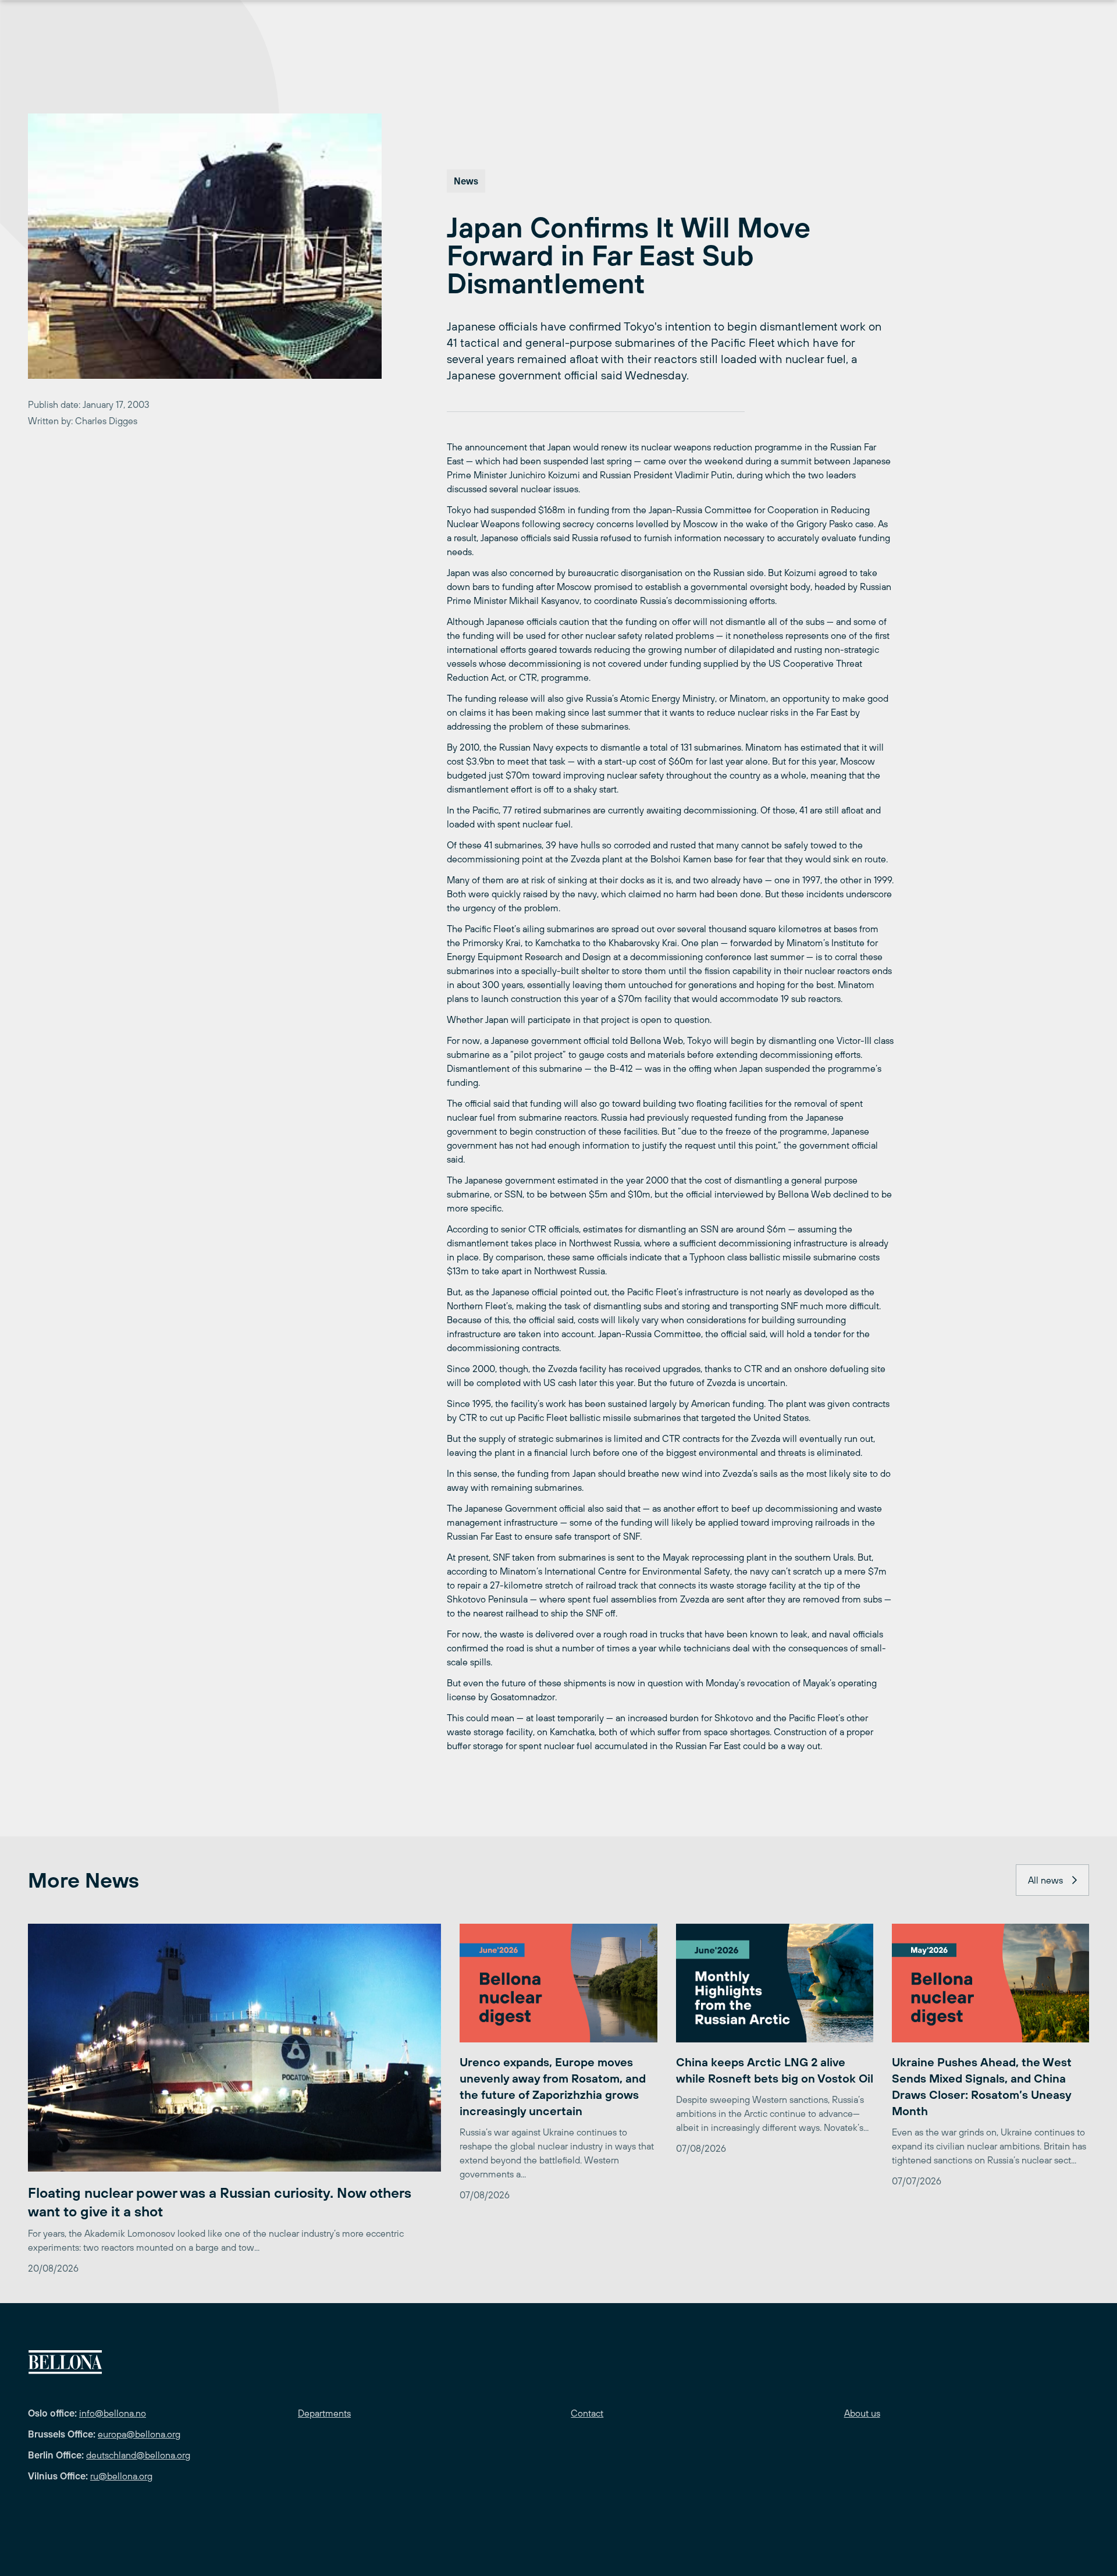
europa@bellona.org (139, 2434)
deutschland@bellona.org (138, 2455)
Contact (587, 2413)
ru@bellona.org (121, 2476)
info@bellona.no (113, 2413)
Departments (324, 2413)
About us (862, 2413)
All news (1045, 1880)
